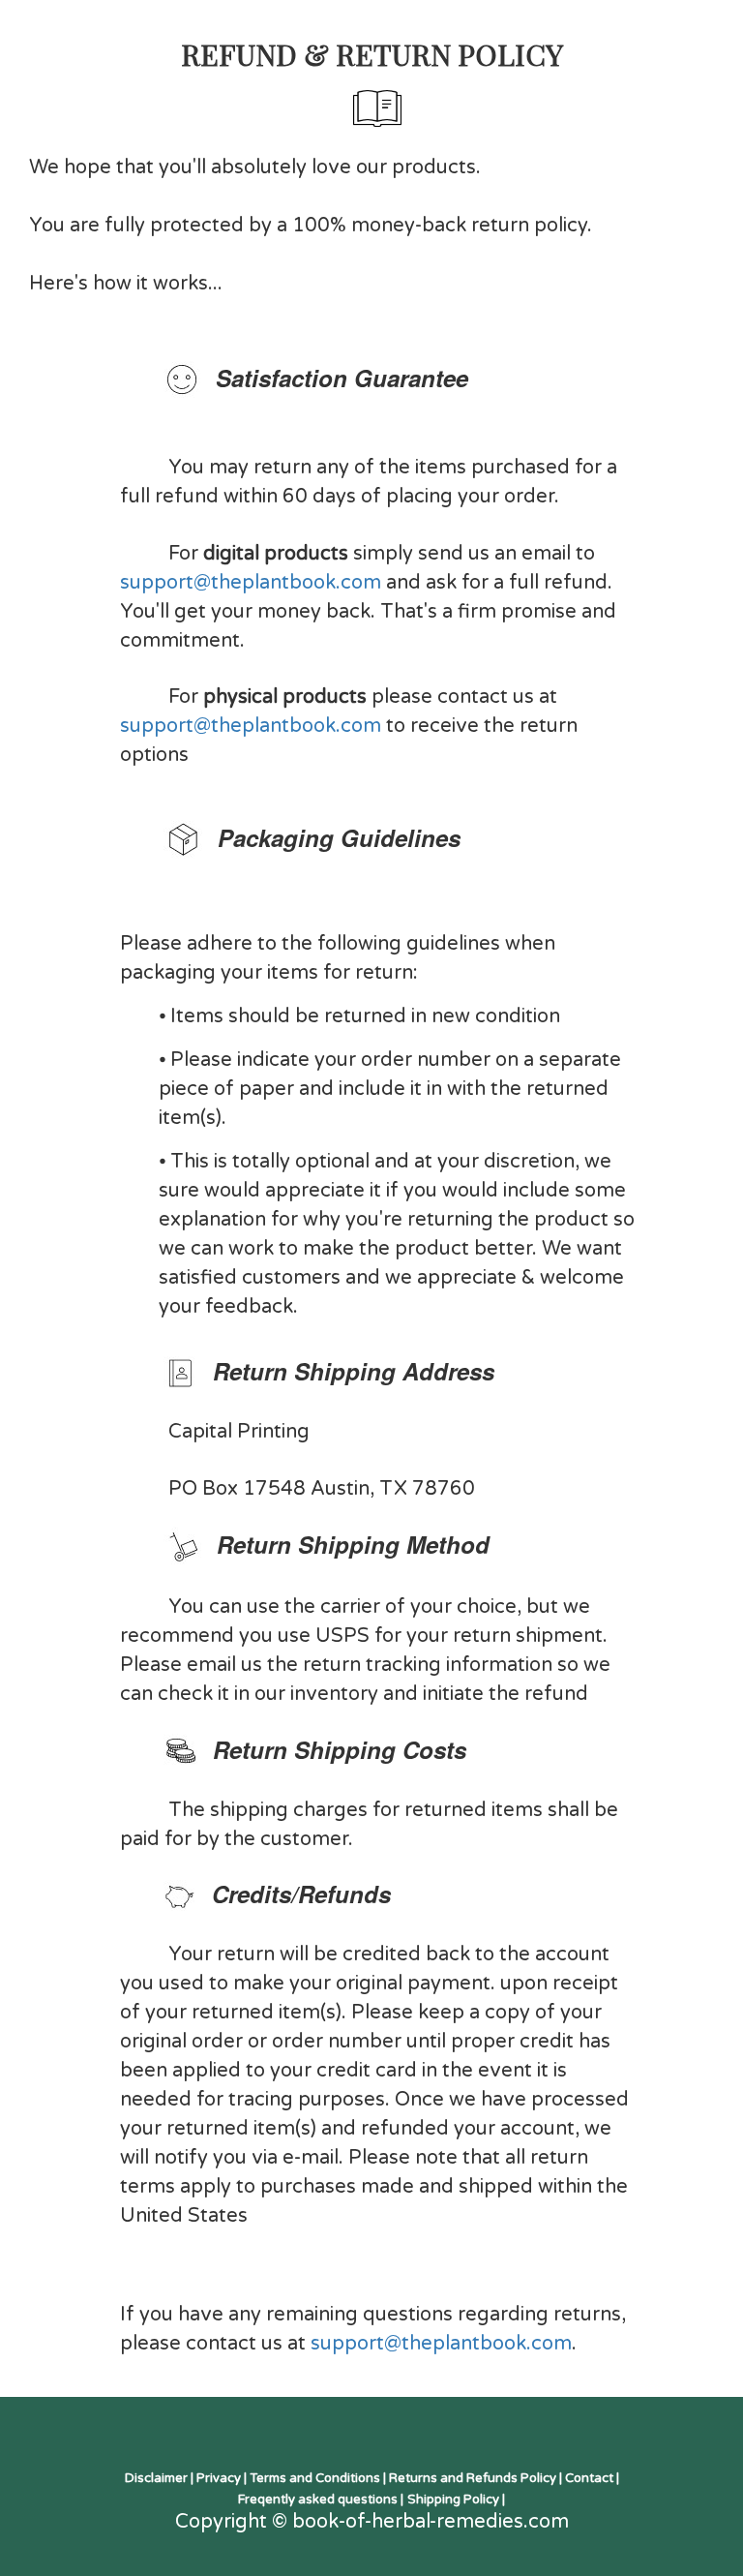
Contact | (592, 2478)
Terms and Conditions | (319, 2478)
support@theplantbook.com (251, 583)
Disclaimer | (161, 2478)
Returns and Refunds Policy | (477, 2478)
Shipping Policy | (456, 2500)
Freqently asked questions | (321, 2500)
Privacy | (223, 2478)
